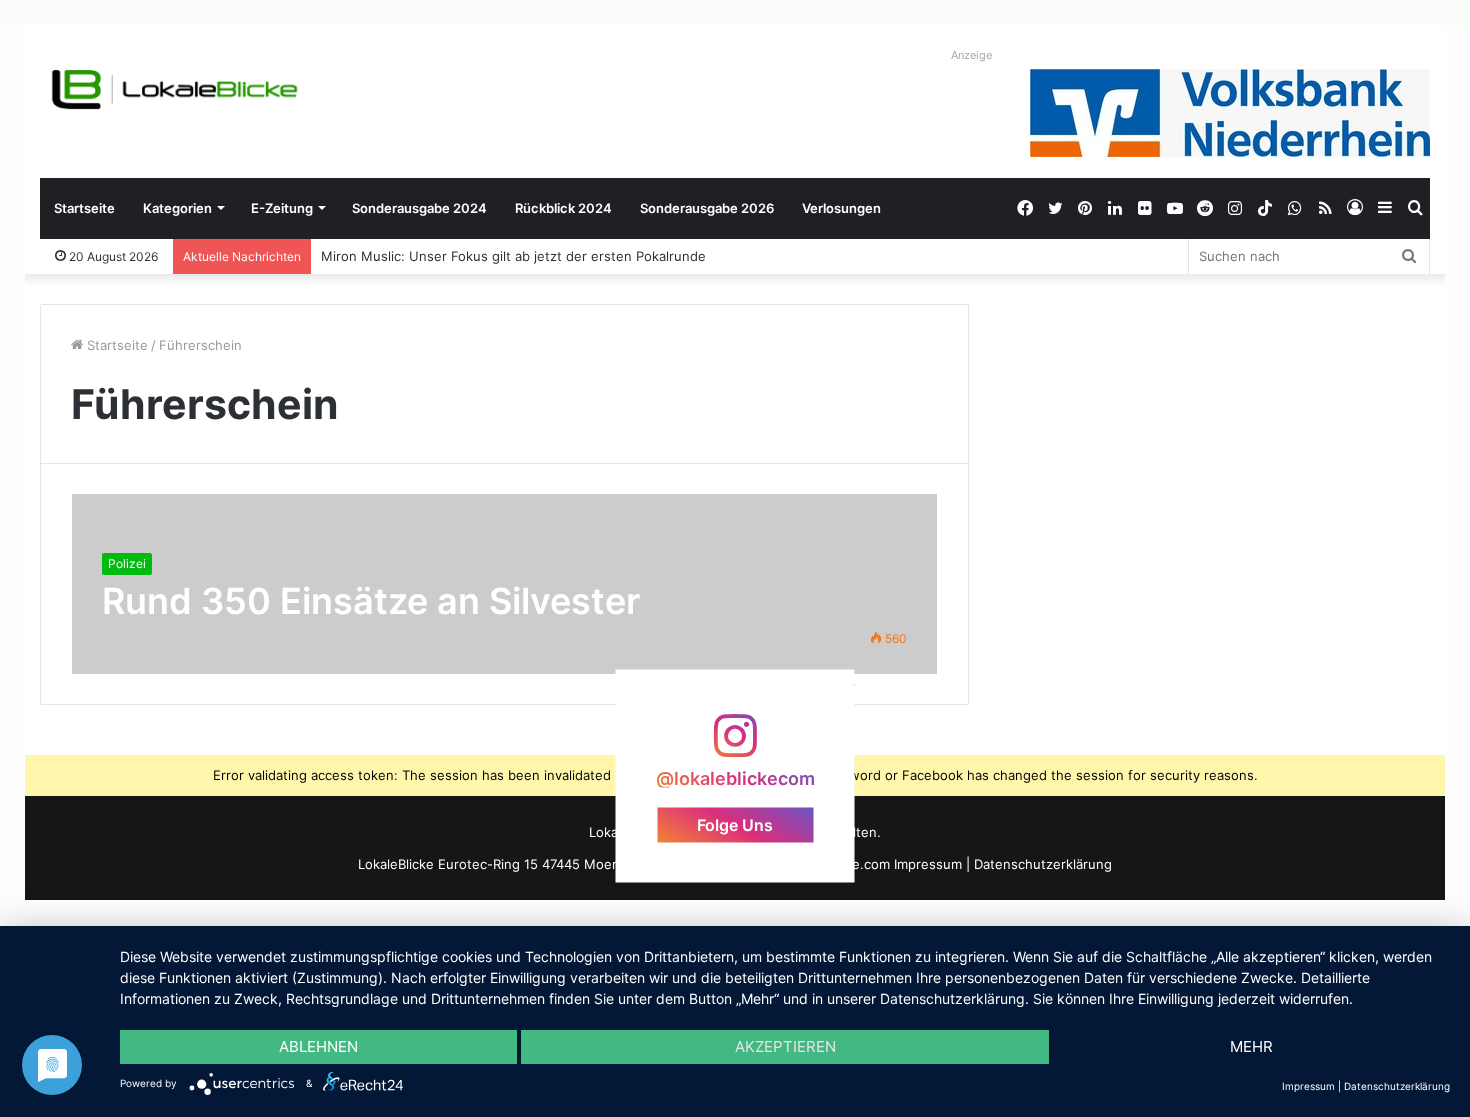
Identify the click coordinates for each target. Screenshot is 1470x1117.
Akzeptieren (785, 1046)
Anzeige (971, 55)
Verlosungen (841, 208)
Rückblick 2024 (563, 208)
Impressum (928, 864)
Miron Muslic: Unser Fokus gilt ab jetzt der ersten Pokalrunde (513, 256)
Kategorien (177, 208)
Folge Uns (735, 824)
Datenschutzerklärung (1043, 864)
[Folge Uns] (735, 745)
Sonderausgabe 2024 (419, 208)
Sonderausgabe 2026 (707, 208)
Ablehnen (318, 1046)
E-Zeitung (282, 208)
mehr (1251, 1046)
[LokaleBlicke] (175, 89)
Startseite (84, 208)
